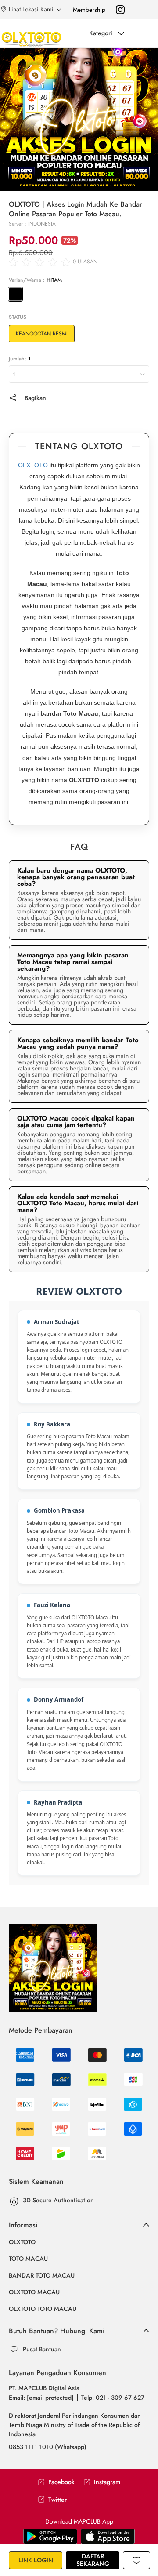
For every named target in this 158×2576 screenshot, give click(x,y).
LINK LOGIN (36, 2560)
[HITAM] (15, 294)
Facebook (61, 2482)
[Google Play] (108, 2536)
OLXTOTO (33, 465)
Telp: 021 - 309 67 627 (113, 2398)
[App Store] (50, 2536)
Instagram (107, 2482)
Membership (89, 10)
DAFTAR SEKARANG (93, 2560)
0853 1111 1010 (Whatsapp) (48, 2447)
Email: (41, 2398)
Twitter (57, 2500)
